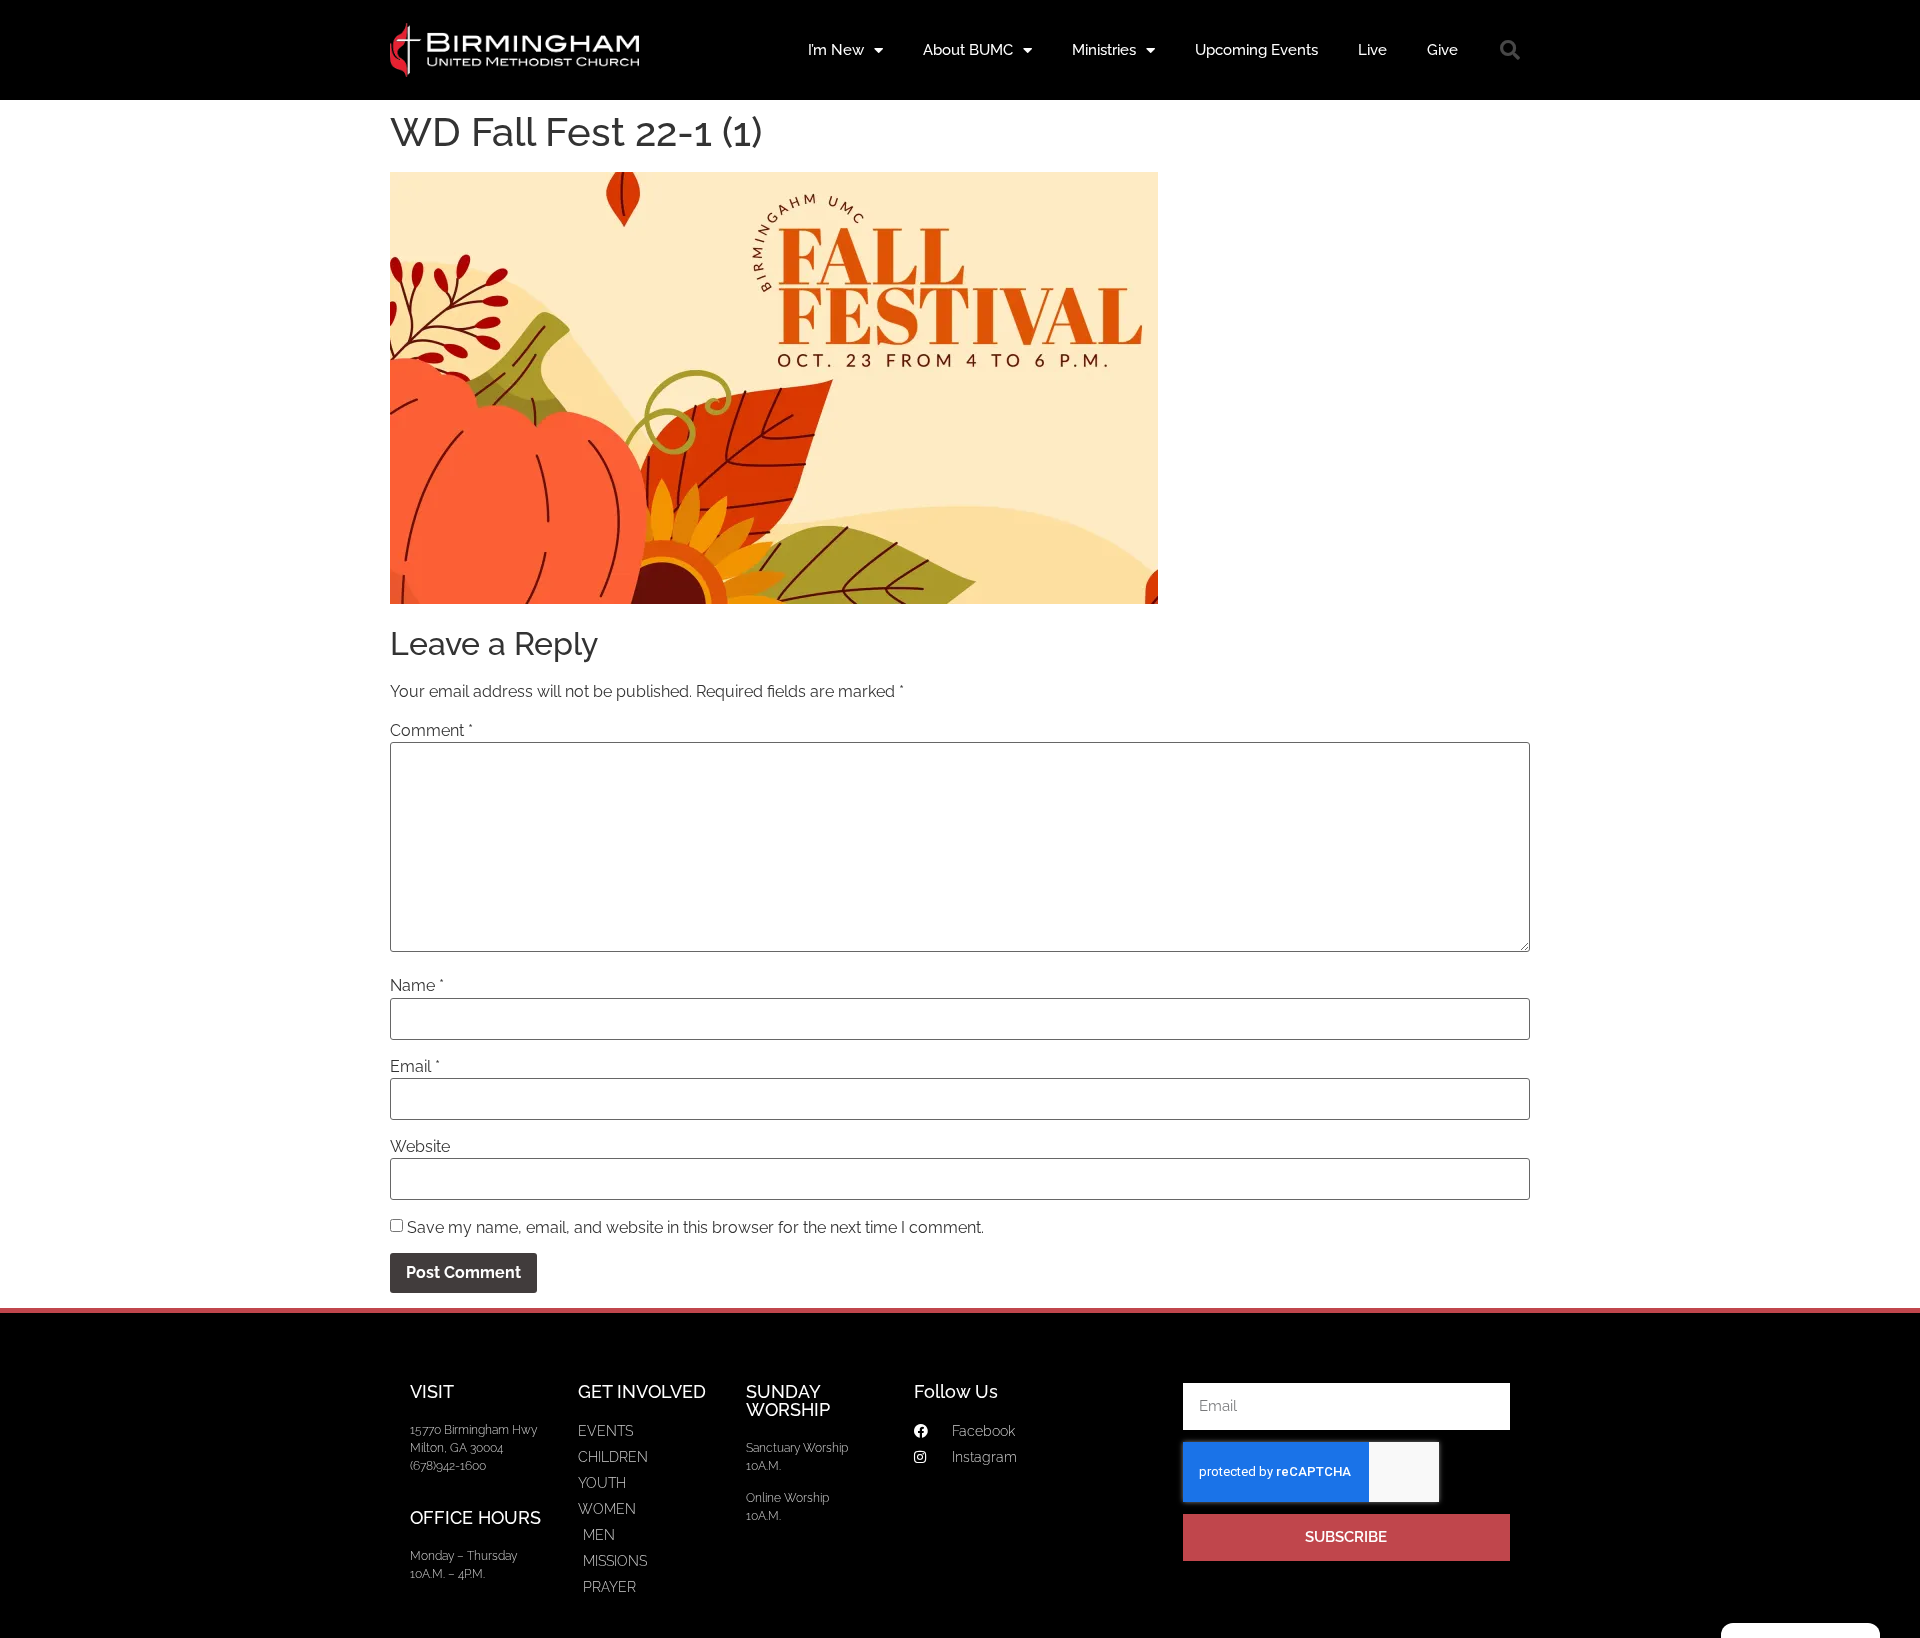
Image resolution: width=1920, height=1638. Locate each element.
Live (1372, 50)
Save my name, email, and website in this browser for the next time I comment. (695, 1228)
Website (420, 1147)
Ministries (1104, 50)
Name (417, 986)
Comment (431, 731)
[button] (1510, 50)
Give (1442, 50)
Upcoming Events (1256, 50)
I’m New (836, 50)
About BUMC (968, 50)
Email (415, 1067)
